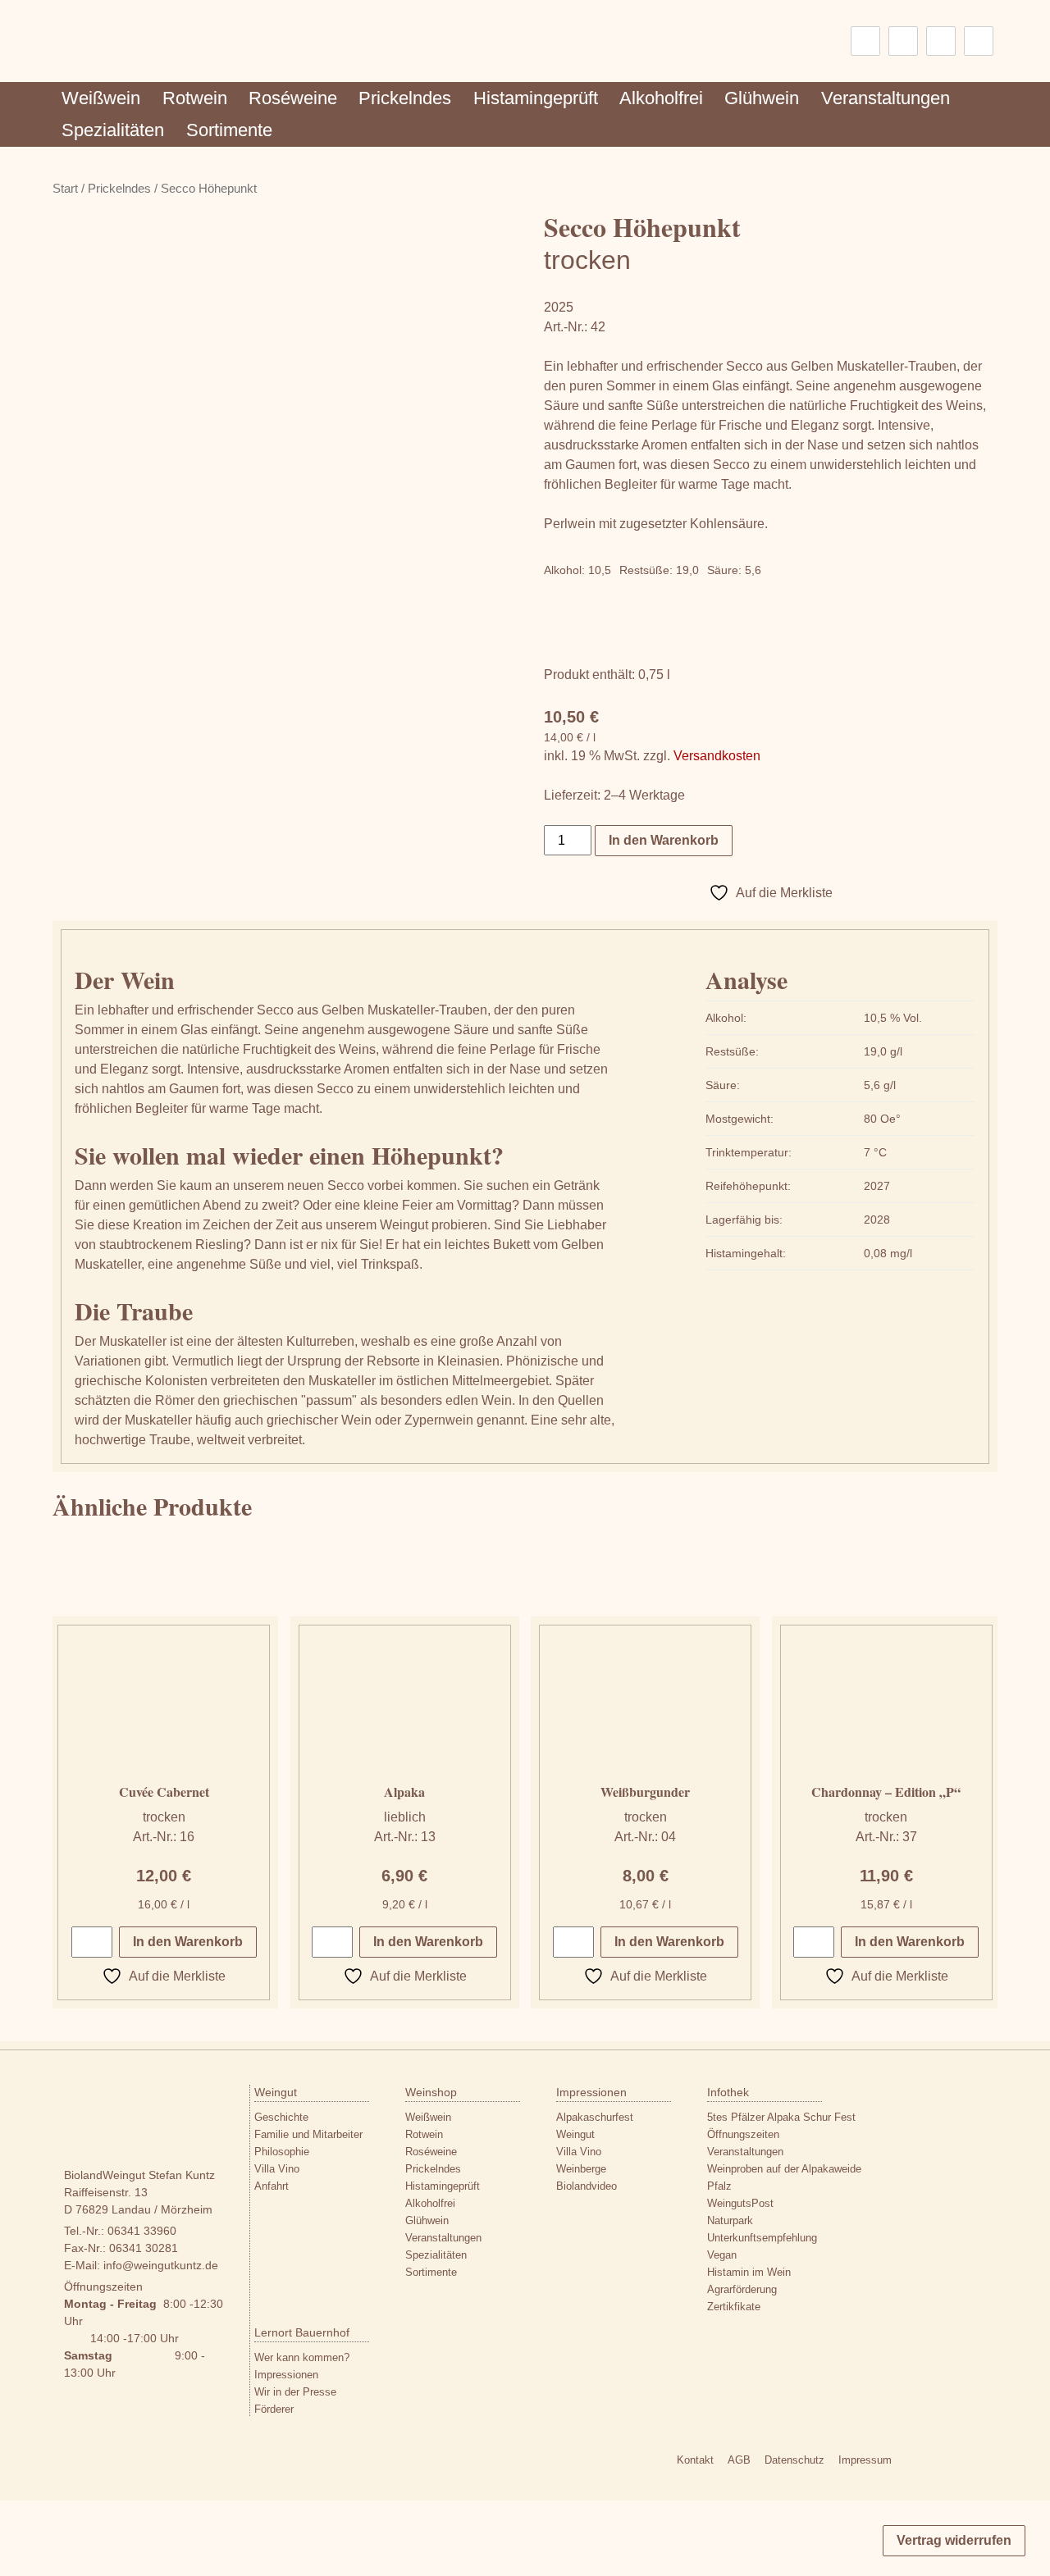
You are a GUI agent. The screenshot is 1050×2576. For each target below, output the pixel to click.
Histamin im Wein (749, 2272)
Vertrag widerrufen (954, 2540)
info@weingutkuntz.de (161, 2265)
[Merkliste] (903, 41)
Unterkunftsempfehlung (762, 2238)
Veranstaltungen (886, 98)
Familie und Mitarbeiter (308, 2134)
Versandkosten (717, 756)
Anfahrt (272, 2186)
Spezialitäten (113, 130)
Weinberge (581, 2169)
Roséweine (293, 98)
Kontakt (695, 2460)
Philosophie (282, 2152)
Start (65, 189)
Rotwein (195, 98)
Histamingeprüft (536, 98)
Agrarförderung (742, 2289)
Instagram (913, 2463)
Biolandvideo (587, 2186)
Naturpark (730, 2220)
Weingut (276, 2092)
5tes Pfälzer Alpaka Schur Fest (781, 2117)
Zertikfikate (734, 2307)
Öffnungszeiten (743, 2134)
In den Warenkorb (664, 840)
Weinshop (431, 2092)
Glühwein (762, 98)
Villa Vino (277, 2169)
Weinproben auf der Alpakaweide (784, 2169)
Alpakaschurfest (595, 2117)
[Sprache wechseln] (865, 41)
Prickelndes (405, 98)
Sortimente (229, 130)
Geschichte (281, 2117)
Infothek (728, 2092)
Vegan (722, 2255)
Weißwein (101, 98)
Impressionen (591, 2092)
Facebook (944, 2463)
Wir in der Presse (295, 2392)
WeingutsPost (740, 2203)
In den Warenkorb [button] (188, 1942)
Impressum (865, 2460)
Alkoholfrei (661, 98)
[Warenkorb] (979, 41)
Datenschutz (794, 2460)
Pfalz (719, 2186)
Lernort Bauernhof (302, 2332)
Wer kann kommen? (302, 2357)
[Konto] (941, 41)
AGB (739, 2460)
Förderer (274, 2409)
